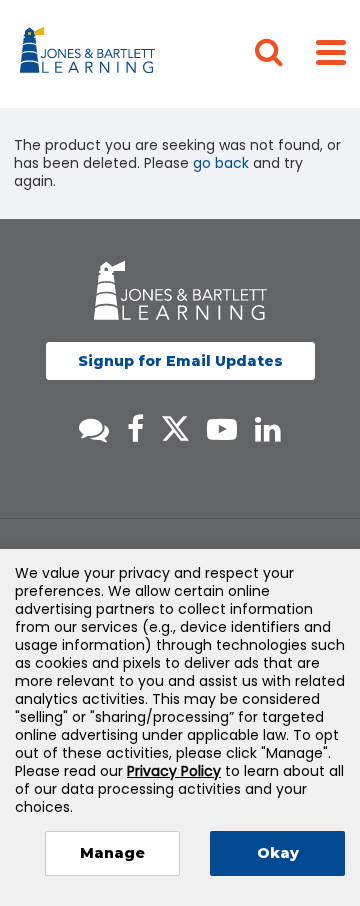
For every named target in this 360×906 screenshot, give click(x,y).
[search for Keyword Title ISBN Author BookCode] (285, 54)
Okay (278, 853)
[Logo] (90, 54)
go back (221, 163)
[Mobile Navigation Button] (331, 51)
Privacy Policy (174, 771)
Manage (112, 853)
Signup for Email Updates (180, 361)
